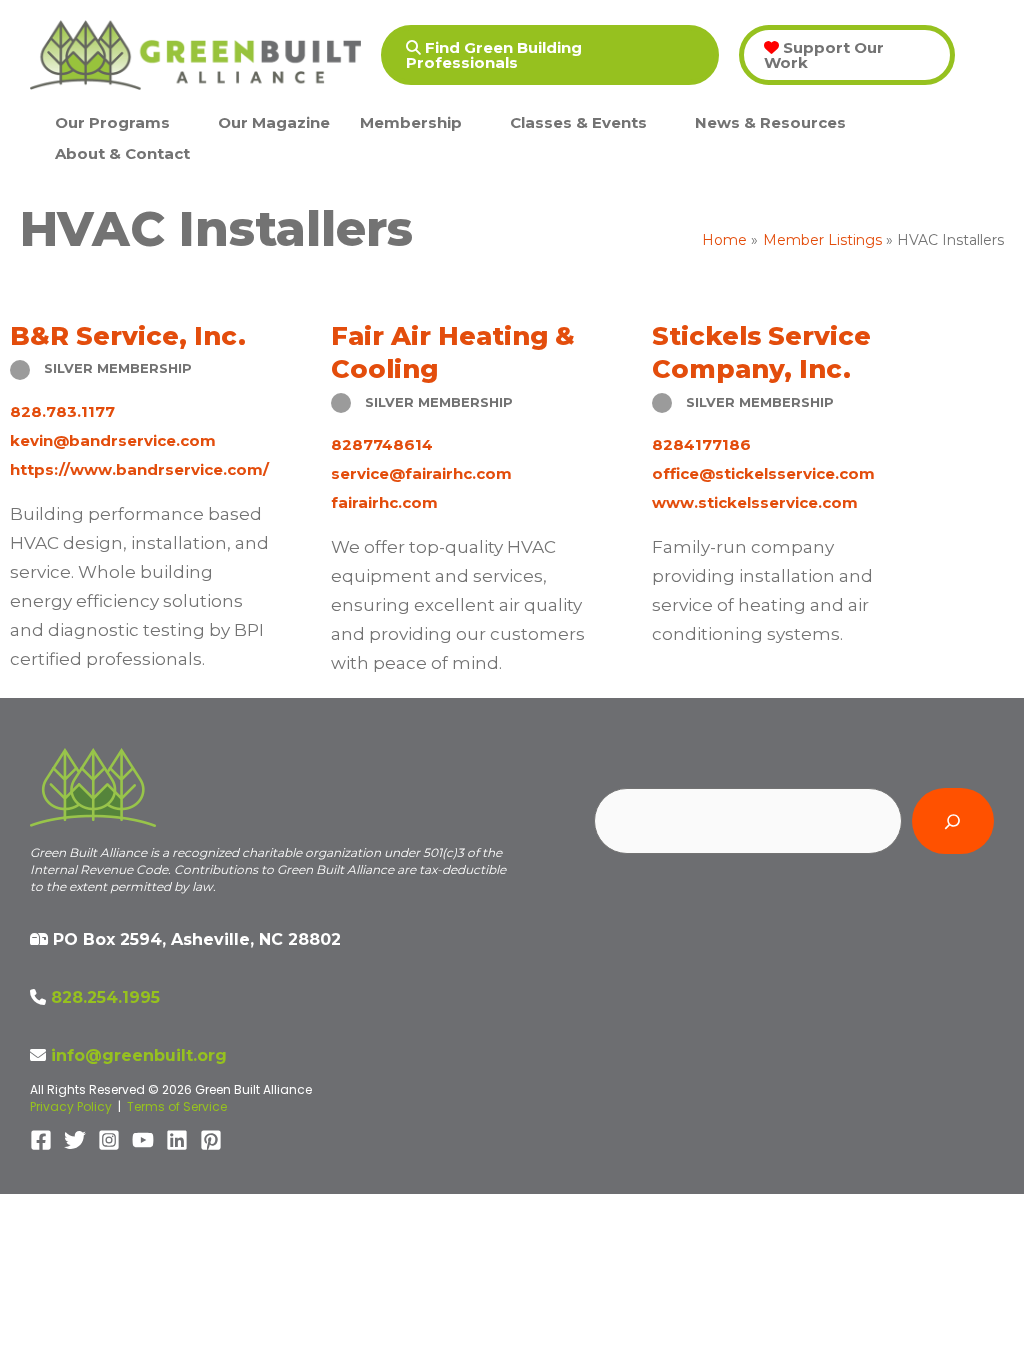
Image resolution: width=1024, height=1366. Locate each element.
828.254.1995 (105, 997)
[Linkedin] (177, 1140)
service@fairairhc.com (421, 473)
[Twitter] (75, 1140)
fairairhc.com (384, 502)
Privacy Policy (71, 1106)
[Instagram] (109, 1140)
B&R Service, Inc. (128, 335)
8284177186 (701, 444)
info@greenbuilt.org (139, 1055)
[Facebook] (41, 1140)
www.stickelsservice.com (755, 502)
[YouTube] (143, 1140)
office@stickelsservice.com (763, 473)
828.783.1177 (62, 411)
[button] (550, 55)
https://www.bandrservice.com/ (139, 469)
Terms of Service (177, 1106)
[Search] (953, 821)
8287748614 (382, 444)
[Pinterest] (211, 1140)
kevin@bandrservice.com (113, 440)
